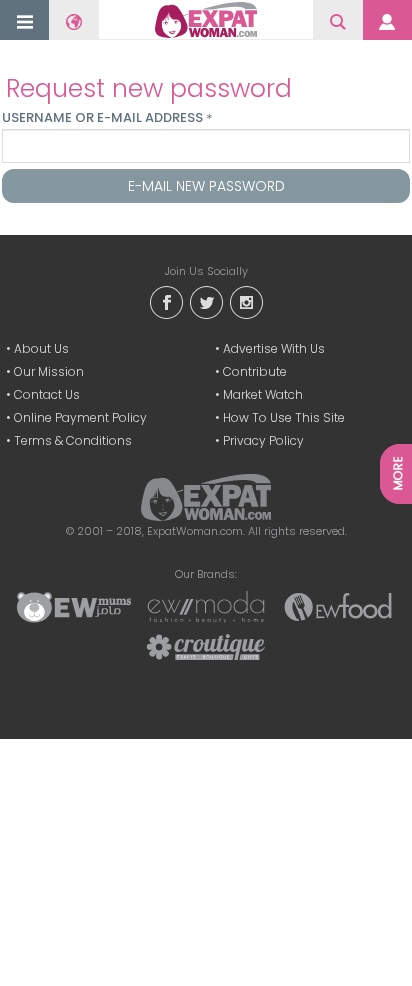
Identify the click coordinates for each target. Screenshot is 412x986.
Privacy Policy (263, 440)
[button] (25, 21)
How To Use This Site (284, 417)
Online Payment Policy (80, 417)
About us (41, 348)
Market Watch (263, 394)
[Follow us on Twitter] (206, 301)
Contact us (47, 394)
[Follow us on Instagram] (246, 301)
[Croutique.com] (206, 646)
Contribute (255, 371)
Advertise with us (274, 348)
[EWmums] (74, 606)
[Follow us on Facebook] (166, 301)
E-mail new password (206, 186)
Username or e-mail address (107, 118)
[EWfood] (338, 606)
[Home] (206, 20)
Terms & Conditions (73, 440)
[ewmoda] (206, 606)
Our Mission (49, 371)
